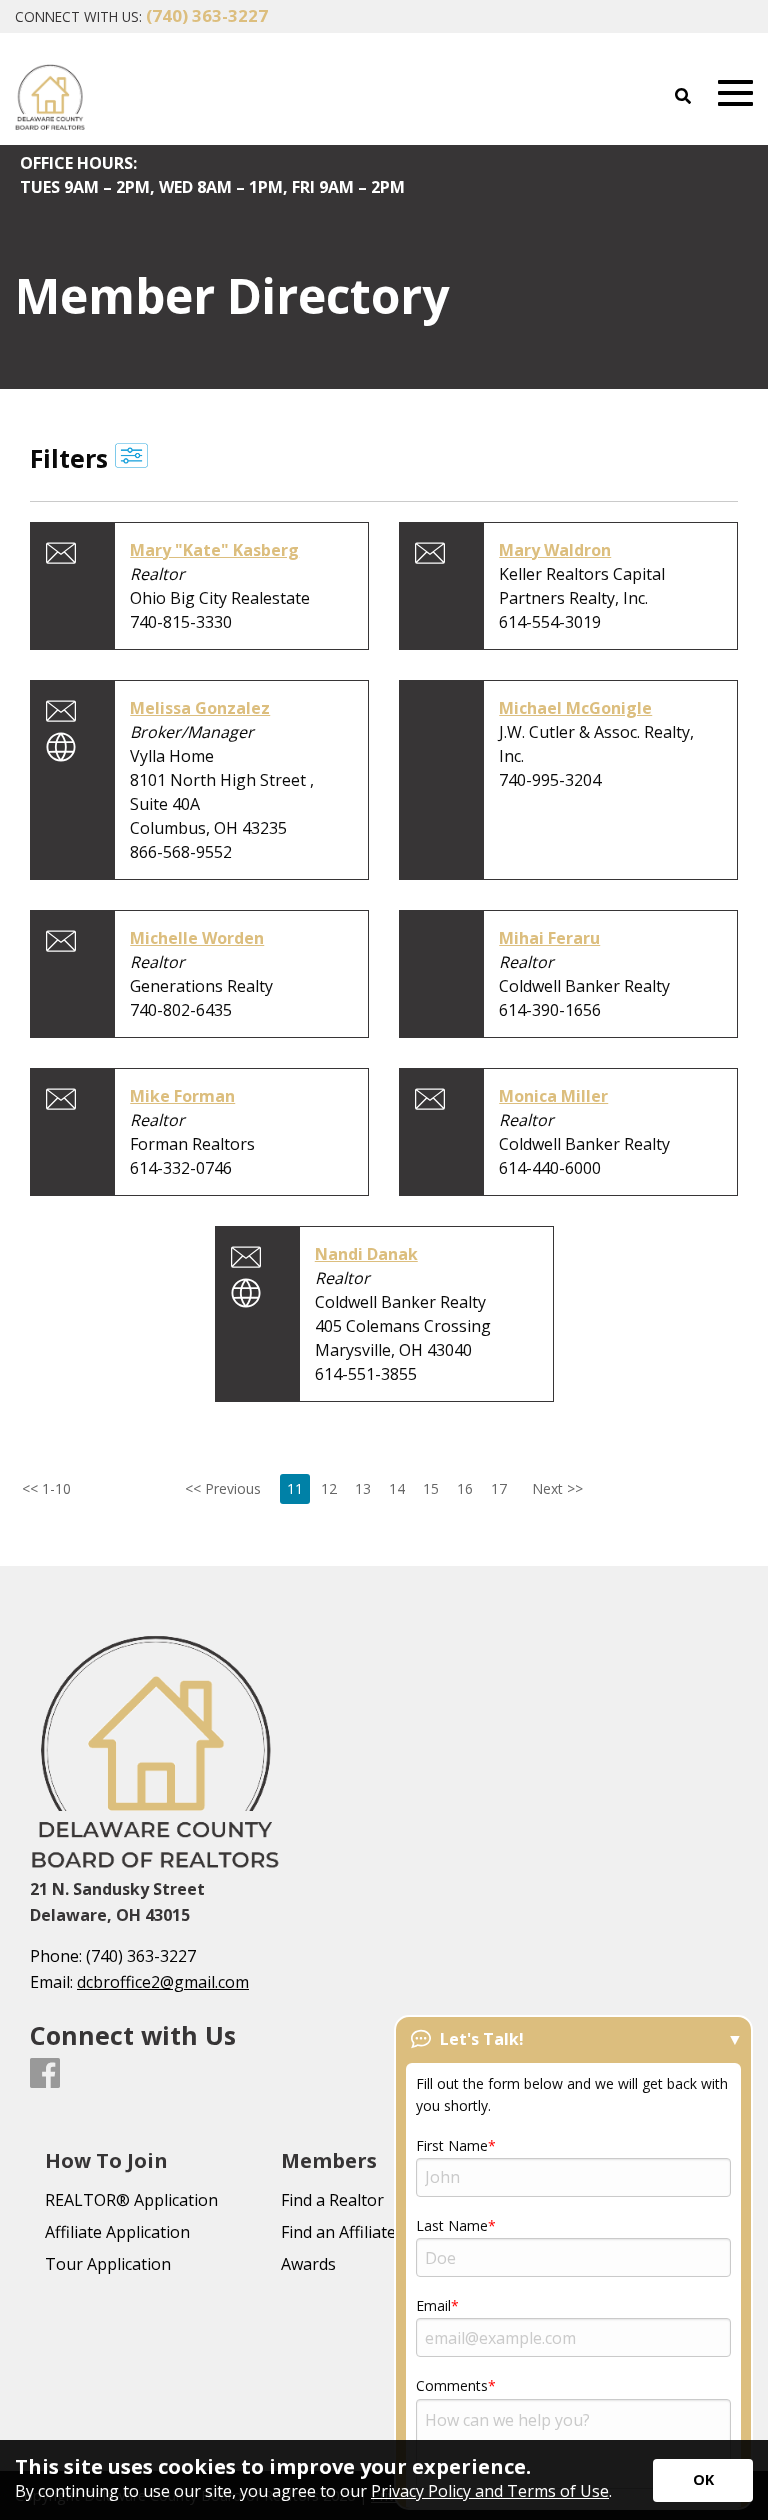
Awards (308, 2264)
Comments (452, 2385)
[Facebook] (45, 2074)
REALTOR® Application (131, 2200)
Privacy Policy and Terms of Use (490, 2491)
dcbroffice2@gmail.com (163, 1982)
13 (363, 1488)
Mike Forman (182, 1096)
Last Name (452, 2225)
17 (499, 1488)
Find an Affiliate (338, 2232)
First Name (452, 2145)
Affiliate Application (117, 2232)
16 (465, 1488)
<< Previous (223, 1488)
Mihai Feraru (549, 938)
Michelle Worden (197, 938)
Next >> (557, 1488)
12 (329, 1488)
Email (433, 2305)
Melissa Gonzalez (200, 708)
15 (431, 1488)
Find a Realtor (332, 2200)
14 (397, 1488)
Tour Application (108, 2264)
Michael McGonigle (575, 708)
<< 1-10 (34, 1488)
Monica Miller (553, 1096)
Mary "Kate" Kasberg (214, 550)
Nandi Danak (366, 1254)
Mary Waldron (555, 550)
